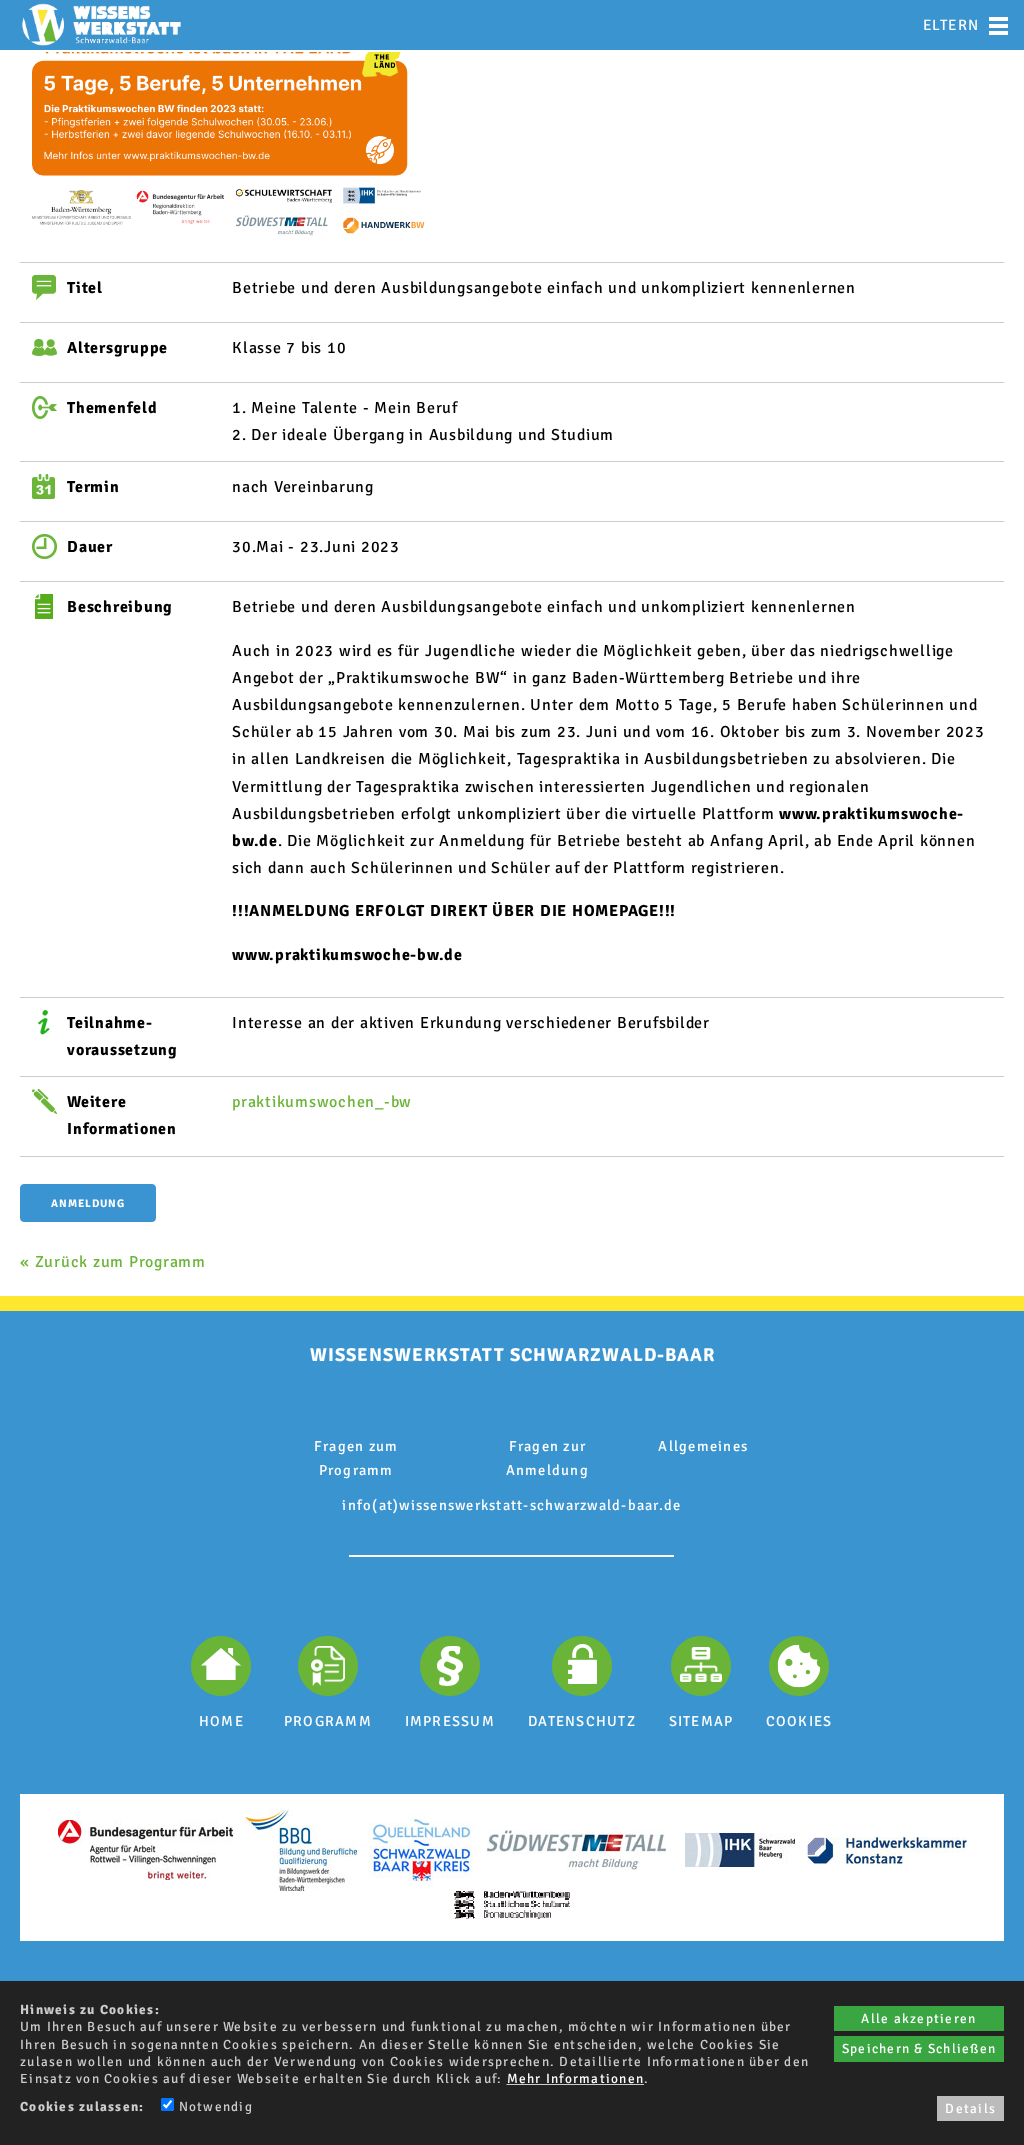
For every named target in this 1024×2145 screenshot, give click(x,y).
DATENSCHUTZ (582, 1721)
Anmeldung (88, 1203)
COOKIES (799, 1721)
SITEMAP (701, 1721)
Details (970, 2108)
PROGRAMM (328, 1721)
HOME (221, 1721)
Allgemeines (703, 1446)
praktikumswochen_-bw (322, 1102)
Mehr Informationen (576, 2078)
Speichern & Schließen (919, 2048)
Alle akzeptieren (918, 2018)
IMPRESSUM (450, 1721)
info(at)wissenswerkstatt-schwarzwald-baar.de (511, 1505)
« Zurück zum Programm (113, 1262)
